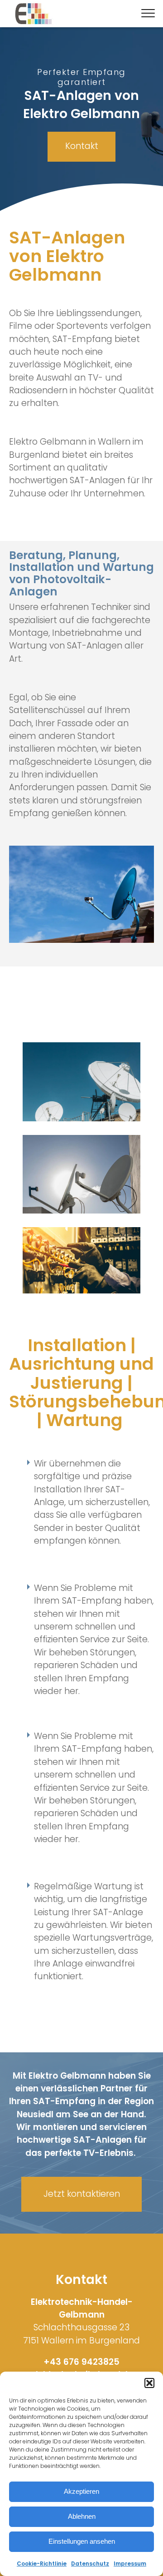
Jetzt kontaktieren (82, 2194)
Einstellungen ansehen (82, 2541)
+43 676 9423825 (81, 2362)
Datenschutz (90, 2564)
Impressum (130, 2564)
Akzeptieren (81, 2491)
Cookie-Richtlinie (42, 2564)
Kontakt (82, 146)
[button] (149, 2383)
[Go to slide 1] (81, 203)
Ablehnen (82, 2516)
